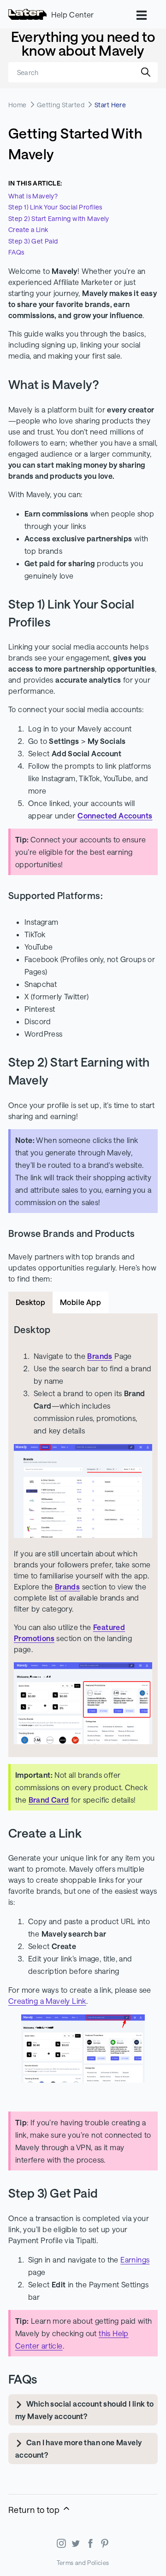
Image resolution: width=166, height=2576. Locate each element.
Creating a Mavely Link (47, 2001)
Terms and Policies (83, 2563)
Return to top (35, 2510)
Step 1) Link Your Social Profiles (55, 207)
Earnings (135, 2260)
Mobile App (80, 1302)
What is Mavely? (33, 196)
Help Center (72, 15)
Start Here (110, 105)
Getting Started (61, 105)
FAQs (16, 252)
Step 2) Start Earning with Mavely (59, 218)
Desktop (30, 1302)
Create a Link (28, 229)
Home (18, 105)
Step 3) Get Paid (33, 241)
